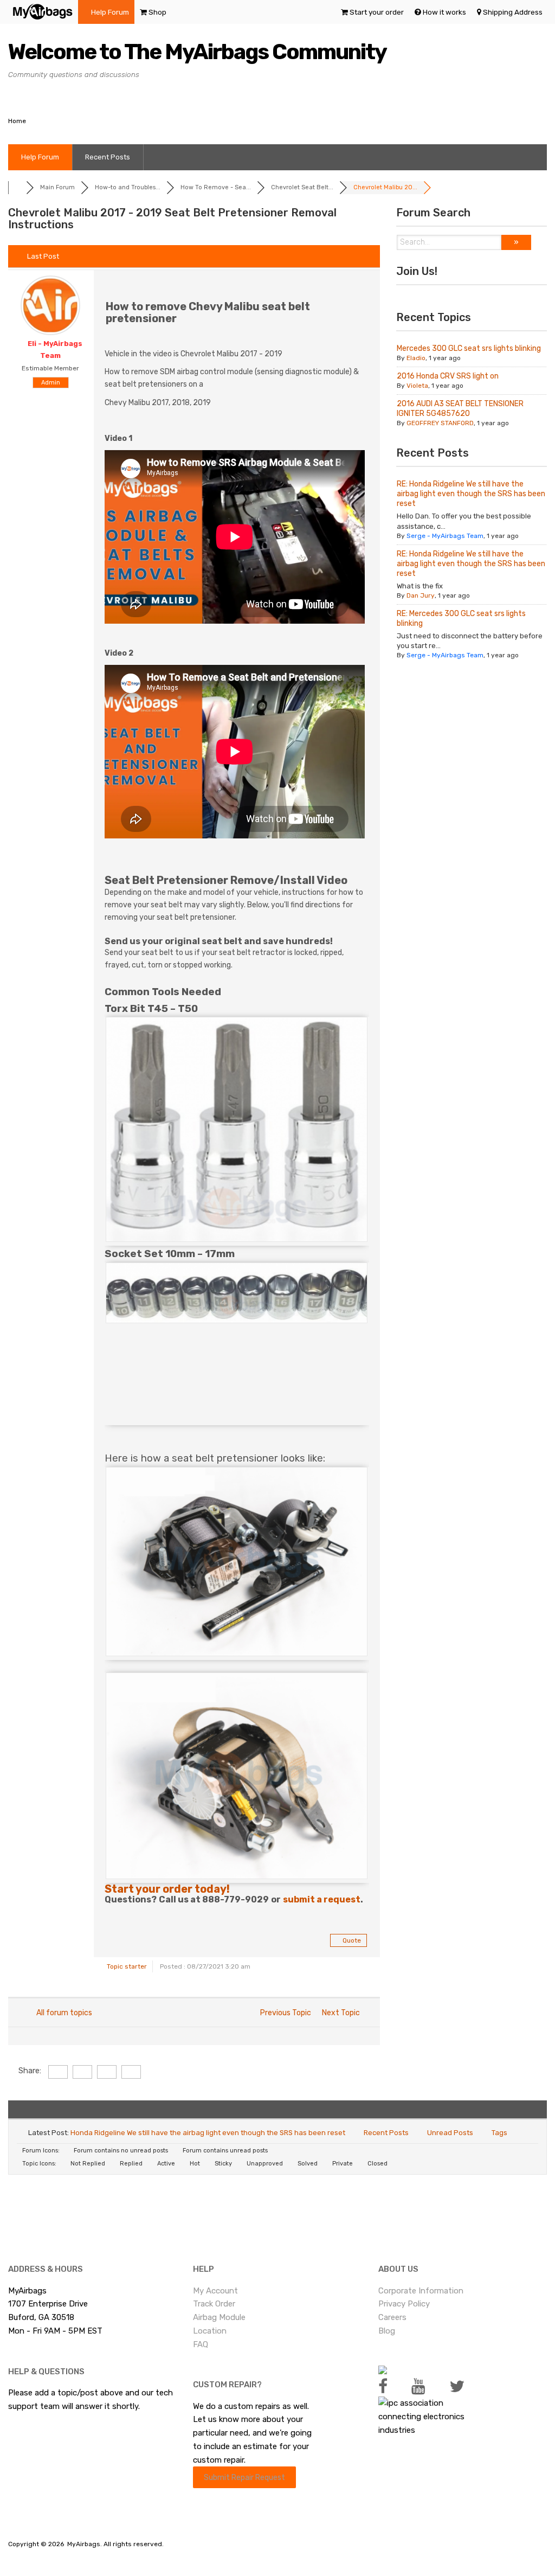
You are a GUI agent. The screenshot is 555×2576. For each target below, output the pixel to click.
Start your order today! (167, 1889)
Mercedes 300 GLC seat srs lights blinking (469, 348)
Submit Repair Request (244, 2477)
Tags (499, 2133)
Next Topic (343, 2013)
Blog (387, 2331)
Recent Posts (108, 157)
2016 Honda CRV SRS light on (448, 376)
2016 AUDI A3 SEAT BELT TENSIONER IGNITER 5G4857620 (460, 409)
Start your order (377, 12)
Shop (157, 12)
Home (17, 121)
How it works (444, 12)
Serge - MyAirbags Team (445, 536)
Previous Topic (284, 2013)
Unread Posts (450, 2133)
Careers (392, 2317)
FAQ (201, 2344)
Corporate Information (421, 2291)
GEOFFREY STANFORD (440, 423)
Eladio (416, 358)
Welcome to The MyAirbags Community (197, 52)
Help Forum (110, 12)
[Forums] (17, 187)
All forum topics (63, 2013)
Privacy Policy (404, 2304)
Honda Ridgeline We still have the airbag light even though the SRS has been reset (208, 2133)
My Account (215, 2291)
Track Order (214, 2304)
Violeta (417, 386)
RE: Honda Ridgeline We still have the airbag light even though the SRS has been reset (471, 494)
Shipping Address (513, 12)
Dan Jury (421, 595)
